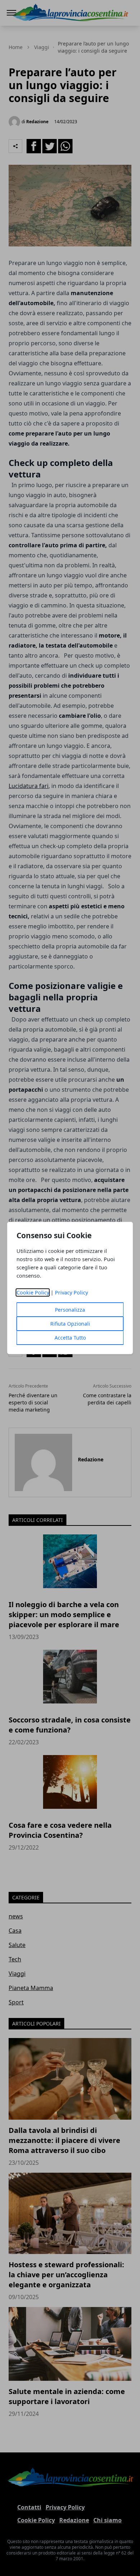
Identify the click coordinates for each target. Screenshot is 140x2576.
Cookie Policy (33, 1292)
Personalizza (70, 1310)
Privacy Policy (71, 1292)
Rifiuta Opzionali (70, 1324)
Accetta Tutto (70, 1338)
